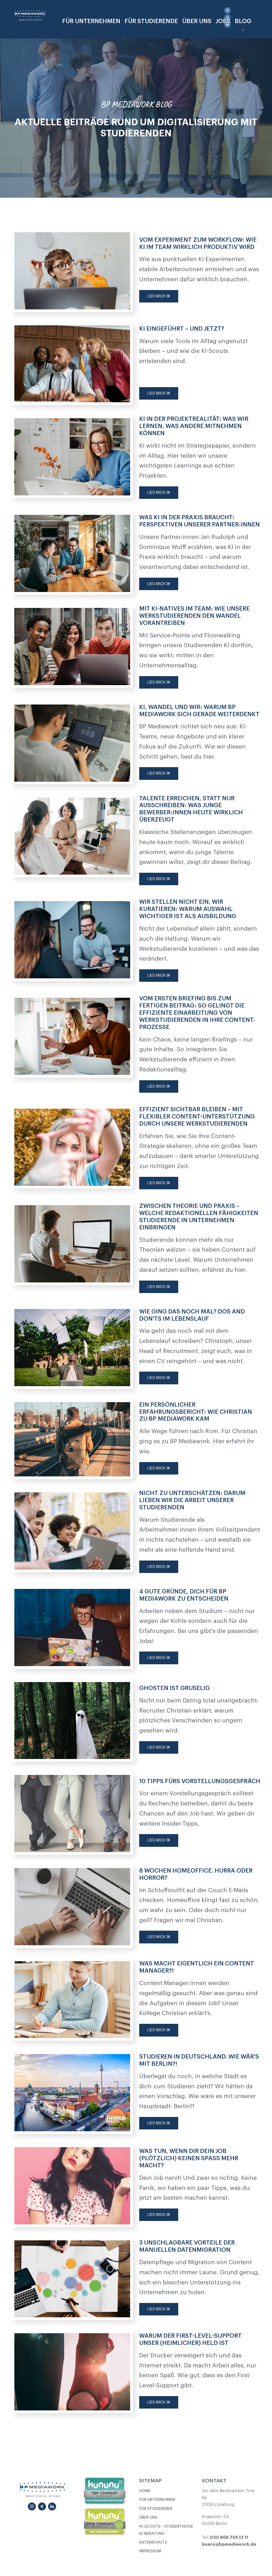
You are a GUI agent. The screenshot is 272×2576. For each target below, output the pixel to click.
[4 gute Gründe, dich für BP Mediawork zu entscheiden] (72, 1626)
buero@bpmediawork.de (229, 2544)
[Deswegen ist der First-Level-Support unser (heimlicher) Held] (72, 2371)
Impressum (150, 2551)
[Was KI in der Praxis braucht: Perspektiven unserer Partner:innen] (72, 552)
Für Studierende (151, 21)
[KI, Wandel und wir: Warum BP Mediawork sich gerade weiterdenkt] (72, 742)
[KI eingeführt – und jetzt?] (72, 363)
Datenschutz (153, 2542)
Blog (243, 21)
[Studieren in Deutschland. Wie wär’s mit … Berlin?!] (72, 2091)
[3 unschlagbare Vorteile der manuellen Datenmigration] (72, 2278)
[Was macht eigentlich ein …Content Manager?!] (72, 1999)
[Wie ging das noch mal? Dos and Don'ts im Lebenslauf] (72, 1346)
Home (145, 2491)
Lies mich (157, 296)
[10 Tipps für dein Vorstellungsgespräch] (72, 1813)
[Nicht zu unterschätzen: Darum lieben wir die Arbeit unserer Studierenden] (72, 1530)
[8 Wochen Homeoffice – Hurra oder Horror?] (72, 1905)
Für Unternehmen (91, 21)
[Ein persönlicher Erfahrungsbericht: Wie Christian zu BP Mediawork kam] (72, 1438)
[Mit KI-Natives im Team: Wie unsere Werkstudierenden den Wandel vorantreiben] (72, 645)
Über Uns (197, 21)
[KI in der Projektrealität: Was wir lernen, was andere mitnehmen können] (72, 456)
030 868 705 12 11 (229, 2538)
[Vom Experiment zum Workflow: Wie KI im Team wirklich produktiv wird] (72, 270)
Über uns (148, 2517)
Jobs (223, 21)
